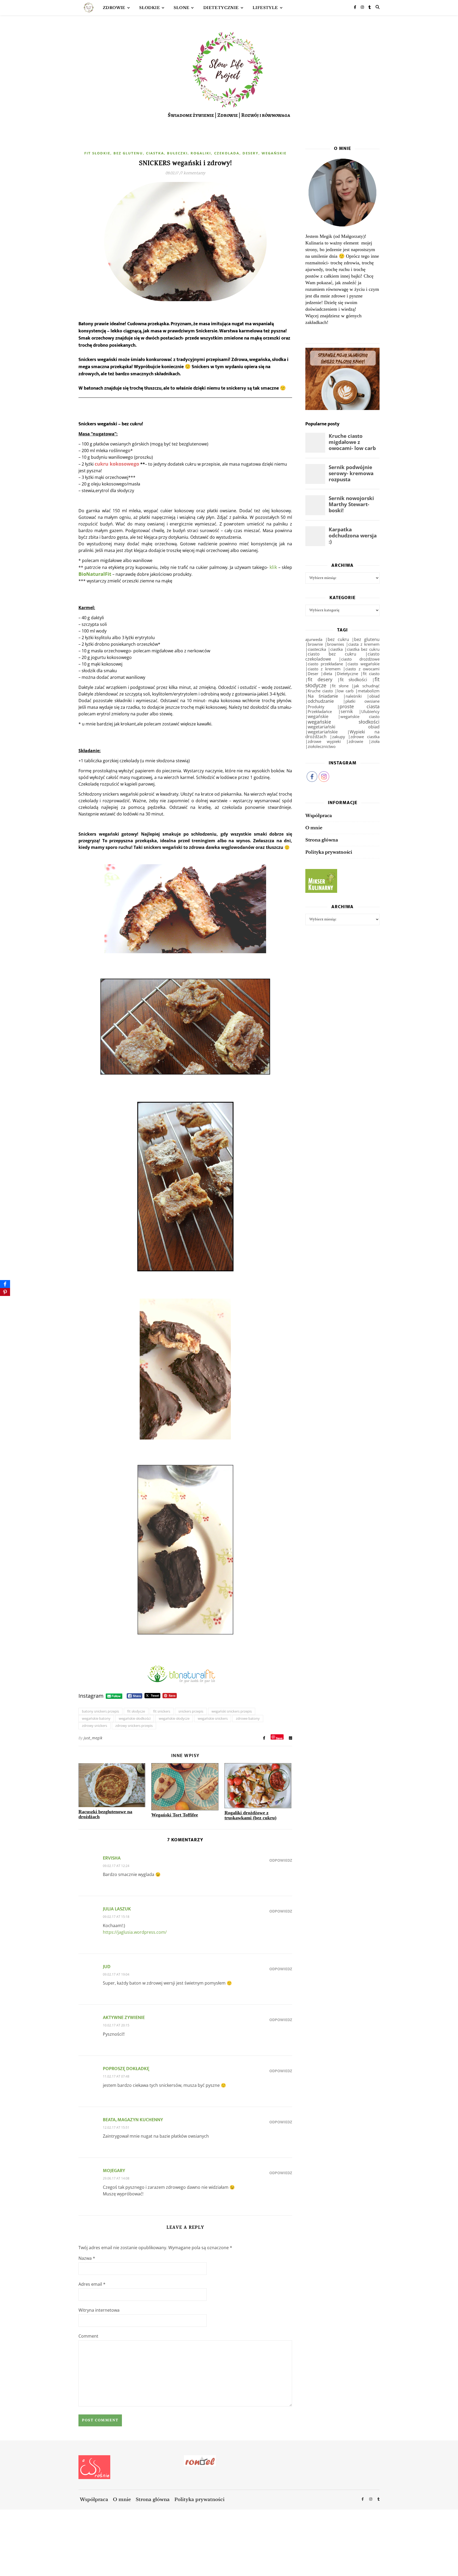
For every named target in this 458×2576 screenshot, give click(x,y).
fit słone (340, 686)
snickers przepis (191, 1711)
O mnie (314, 828)
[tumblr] (370, 8)
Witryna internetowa (99, 2310)
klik (273, 567)
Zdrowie (114, 8)
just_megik (93, 1738)
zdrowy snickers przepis (134, 1726)
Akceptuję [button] (438, 2562)
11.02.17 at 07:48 (116, 2076)
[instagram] (363, 8)
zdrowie (356, 741)
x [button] (454, 2553)
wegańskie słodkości (135, 1718)
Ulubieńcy (370, 711)
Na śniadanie (323, 696)
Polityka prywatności (329, 852)
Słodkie (149, 8)
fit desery (320, 679)
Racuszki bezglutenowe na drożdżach (105, 1814)
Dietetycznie (221, 8)
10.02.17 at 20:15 (116, 2025)
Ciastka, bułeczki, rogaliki (179, 153)
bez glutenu (367, 639)
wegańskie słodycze (174, 1718)
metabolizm (369, 691)
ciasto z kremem (324, 669)
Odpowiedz (281, 1860)
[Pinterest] (5, 1292)
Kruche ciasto (320, 691)
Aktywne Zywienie (124, 2018)
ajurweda (314, 639)
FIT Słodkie (97, 153)
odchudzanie (321, 701)
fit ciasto (371, 674)
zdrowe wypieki (324, 741)
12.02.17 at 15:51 (116, 2127)
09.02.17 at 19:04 (116, 1974)
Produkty (316, 707)
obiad (374, 696)
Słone (181, 8)
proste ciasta (360, 706)
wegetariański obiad (344, 727)
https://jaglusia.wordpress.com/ (135, 1932)
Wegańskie (274, 153)
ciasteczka (317, 649)
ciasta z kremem (364, 644)
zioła (375, 741)
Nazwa (87, 2258)
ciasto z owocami (362, 669)
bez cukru (338, 639)
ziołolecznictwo (322, 746)
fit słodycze (136, 1711)
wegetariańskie (323, 732)
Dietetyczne (347, 674)
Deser (313, 674)
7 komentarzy (193, 173)
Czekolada (227, 153)
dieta (328, 674)
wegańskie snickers (213, 1718)
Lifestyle (265, 8)
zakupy (339, 737)
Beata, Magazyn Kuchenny (133, 2120)
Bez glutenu (128, 153)
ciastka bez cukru (363, 649)
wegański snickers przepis (232, 1711)
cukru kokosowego (117, 464)
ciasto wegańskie (364, 664)
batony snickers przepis (100, 1711)
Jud (107, 1967)
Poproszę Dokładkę (126, 2069)
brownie (315, 644)
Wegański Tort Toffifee (175, 1815)
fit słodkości (354, 680)
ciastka (336, 649)
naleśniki (354, 696)
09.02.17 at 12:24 (116, 1866)
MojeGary (114, 2171)
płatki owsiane (362, 701)
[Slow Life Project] (89, 8)
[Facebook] (5, 1284)
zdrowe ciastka (365, 737)
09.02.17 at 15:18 (116, 1917)
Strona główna (322, 840)
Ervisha (112, 1858)
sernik (347, 711)
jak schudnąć (367, 686)
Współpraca (319, 815)
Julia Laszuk (117, 1909)
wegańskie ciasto (360, 716)
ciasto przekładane (325, 664)
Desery (250, 153)
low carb (345, 691)
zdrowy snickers (94, 1726)
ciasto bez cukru (332, 654)
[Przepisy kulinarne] (342, 881)
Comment (88, 2336)
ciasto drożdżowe (360, 659)
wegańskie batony (96, 1718)
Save (279, 1738)
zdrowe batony (248, 1718)
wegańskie (318, 716)
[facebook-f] (355, 8)
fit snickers (162, 1711)
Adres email (92, 2284)
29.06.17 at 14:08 (116, 2178)
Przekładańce (320, 712)
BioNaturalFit (95, 574)
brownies (336, 644)
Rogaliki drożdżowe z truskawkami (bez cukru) (250, 1815)
